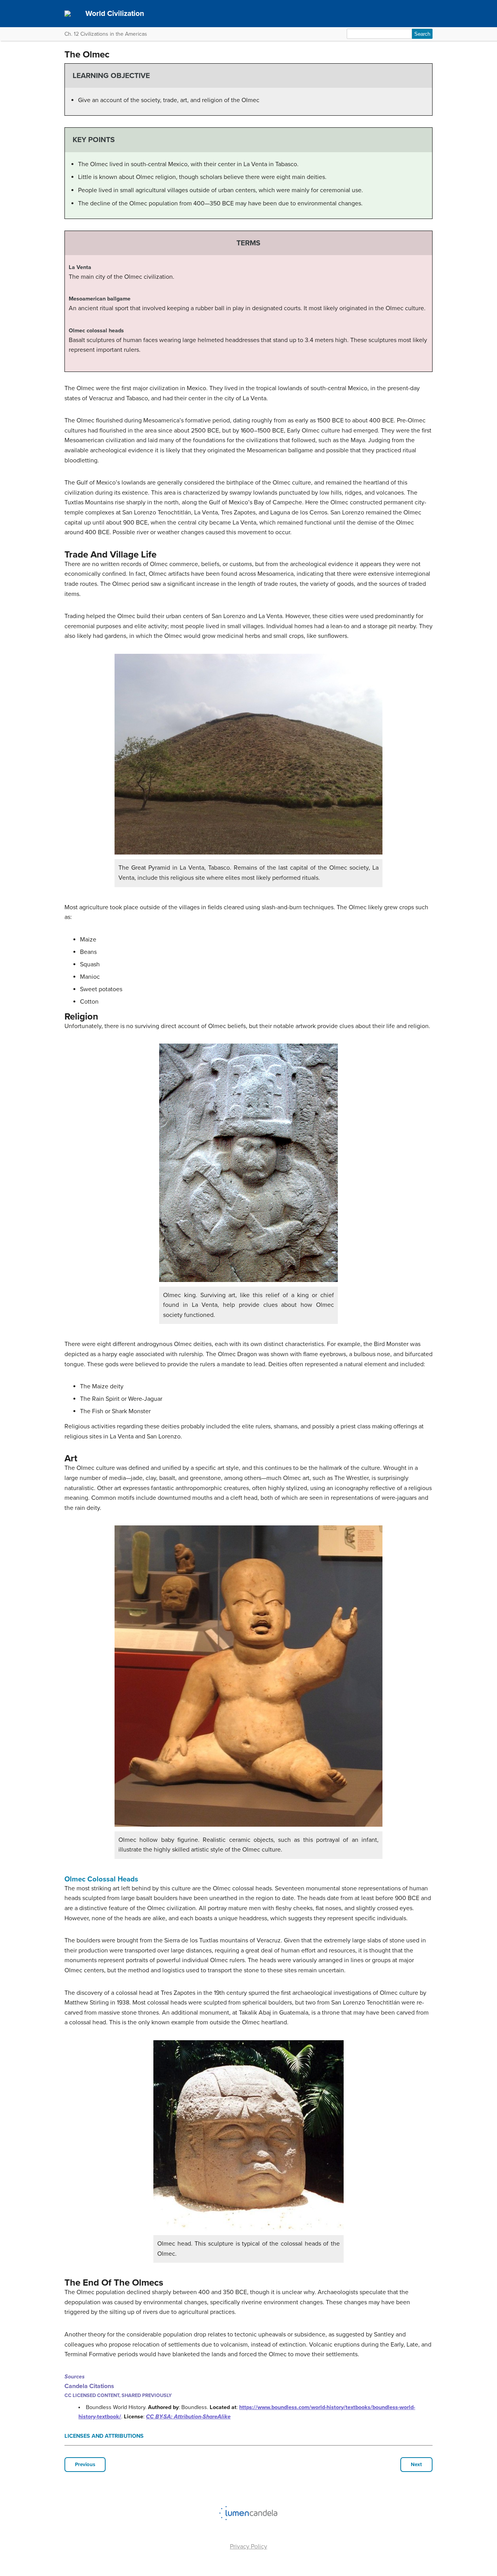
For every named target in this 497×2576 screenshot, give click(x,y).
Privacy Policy (248, 2546)
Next (416, 2465)
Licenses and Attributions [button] (104, 2436)
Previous (85, 2465)
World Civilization (115, 13)
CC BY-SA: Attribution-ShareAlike (188, 2417)
